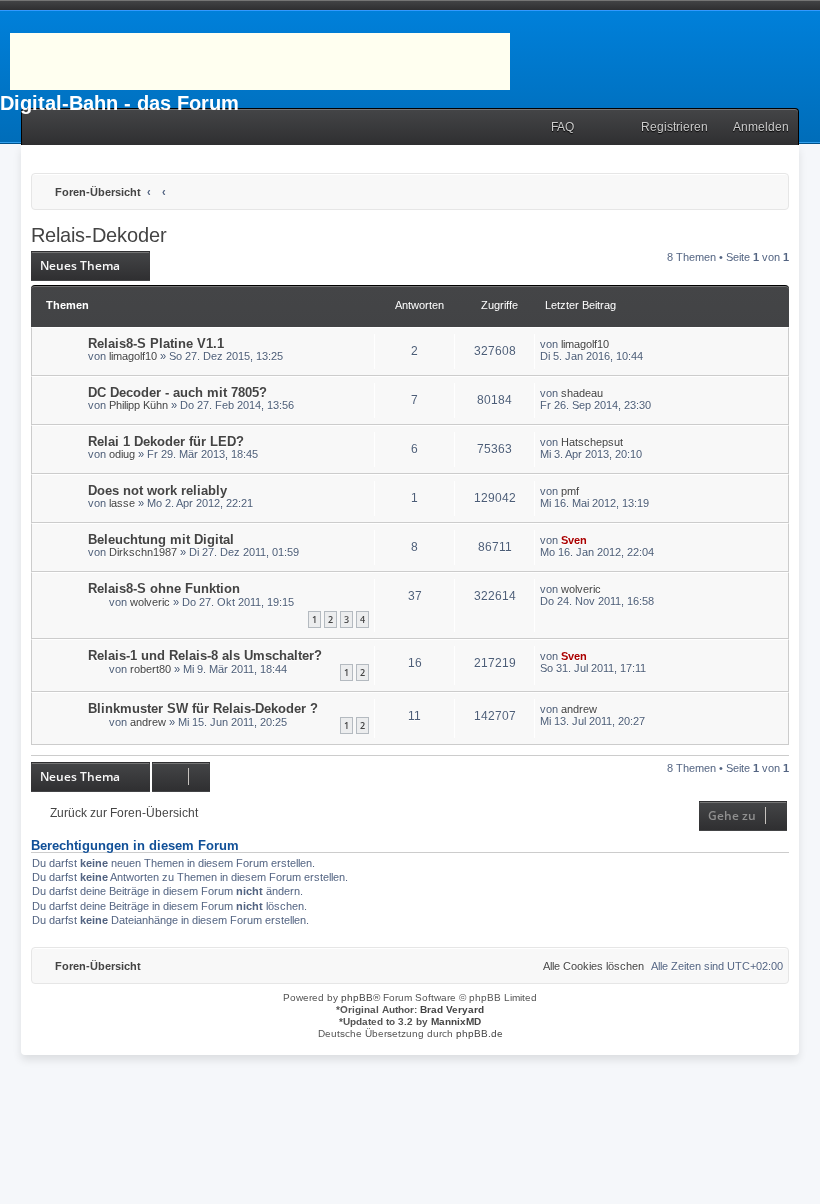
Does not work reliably (157, 490)
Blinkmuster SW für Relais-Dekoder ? (203, 708)
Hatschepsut (592, 442)
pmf (570, 491)
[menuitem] (553, 127)
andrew (148, 722)
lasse (122, 503)
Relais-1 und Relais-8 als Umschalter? (205, 655)
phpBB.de (479, 1033)
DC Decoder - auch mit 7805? (177, 392)
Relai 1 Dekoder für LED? (166, 441)
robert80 (150, 669)
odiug (122, 454)
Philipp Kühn (138, 405)
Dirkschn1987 (143, 552)
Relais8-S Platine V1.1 (156, 343)
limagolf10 (133, 356)
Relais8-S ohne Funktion (164, 588)
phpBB (357, 997)
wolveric (150, 602)
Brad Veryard (452, 1009)
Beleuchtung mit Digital (161, 539)
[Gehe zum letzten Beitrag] (618, 344)
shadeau (582, 393)
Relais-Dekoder (99, 235)
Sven (574, 540)
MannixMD (456, 1021)
